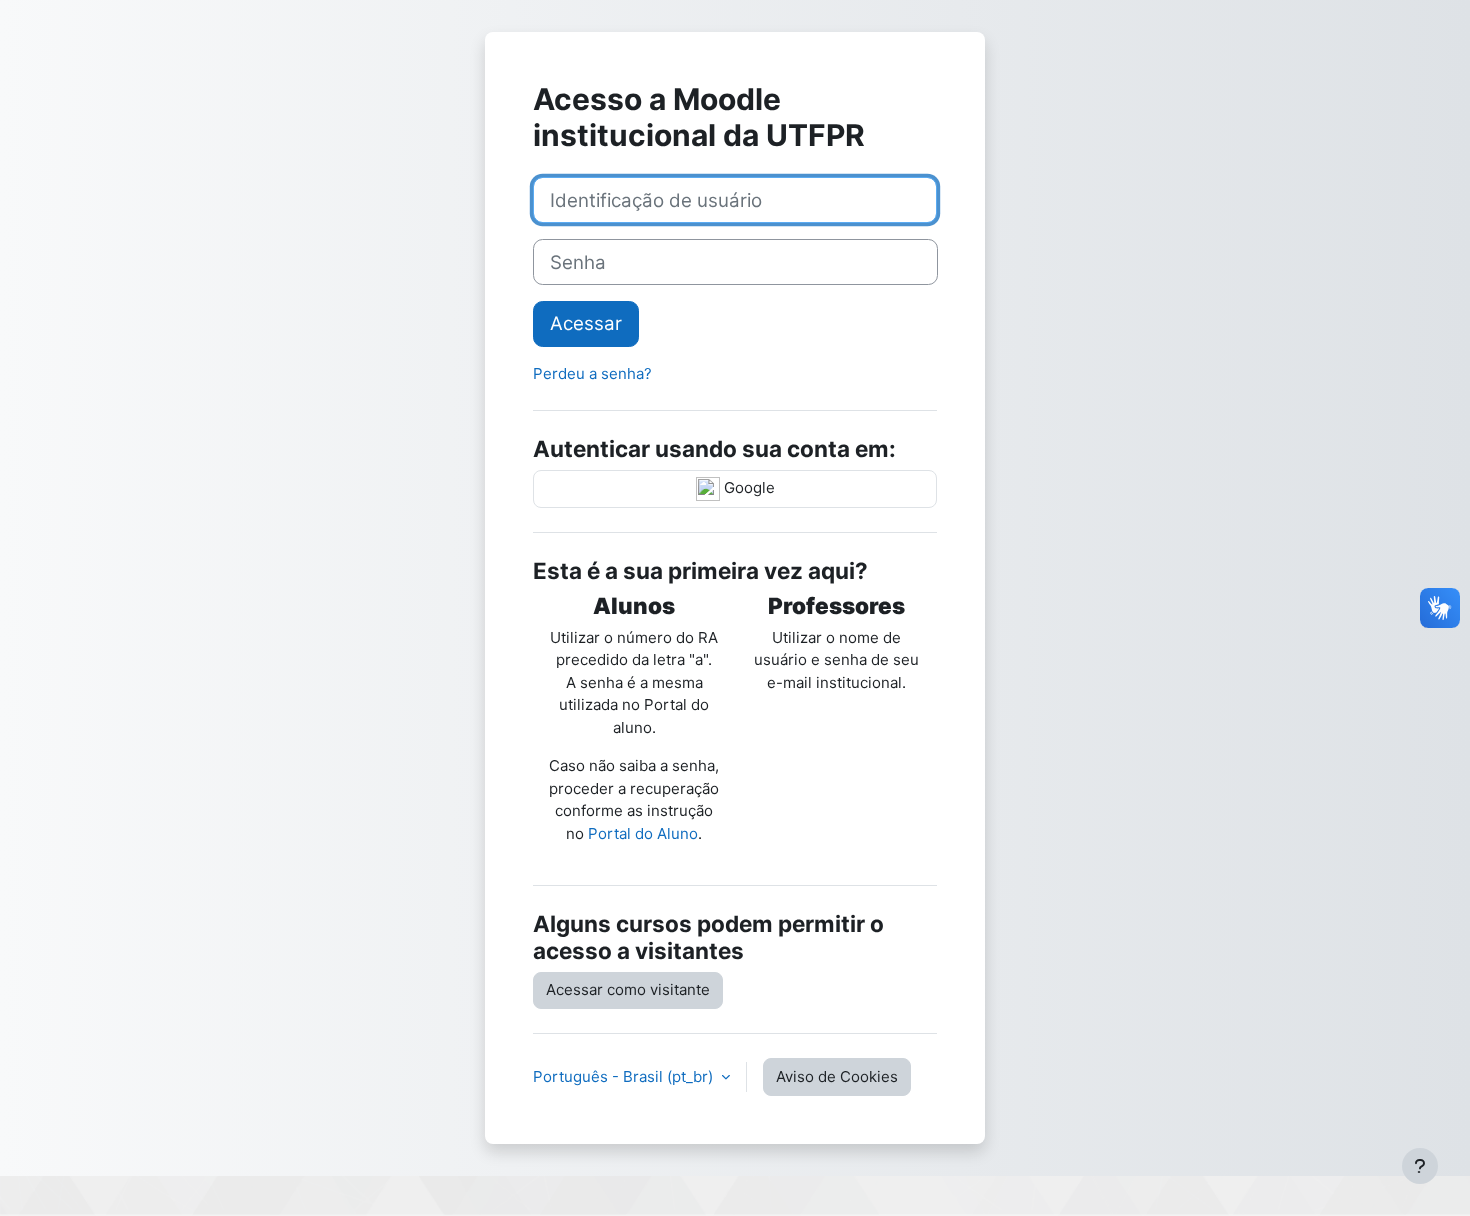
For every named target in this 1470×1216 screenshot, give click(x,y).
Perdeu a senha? (592, 373)
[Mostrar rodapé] (1420, 1166)
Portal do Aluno (643, 833)
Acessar (586, 323)
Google (747, 487)
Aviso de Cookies (837, 1076)
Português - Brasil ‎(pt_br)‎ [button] (625, 1076)
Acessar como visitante (628, 989)
